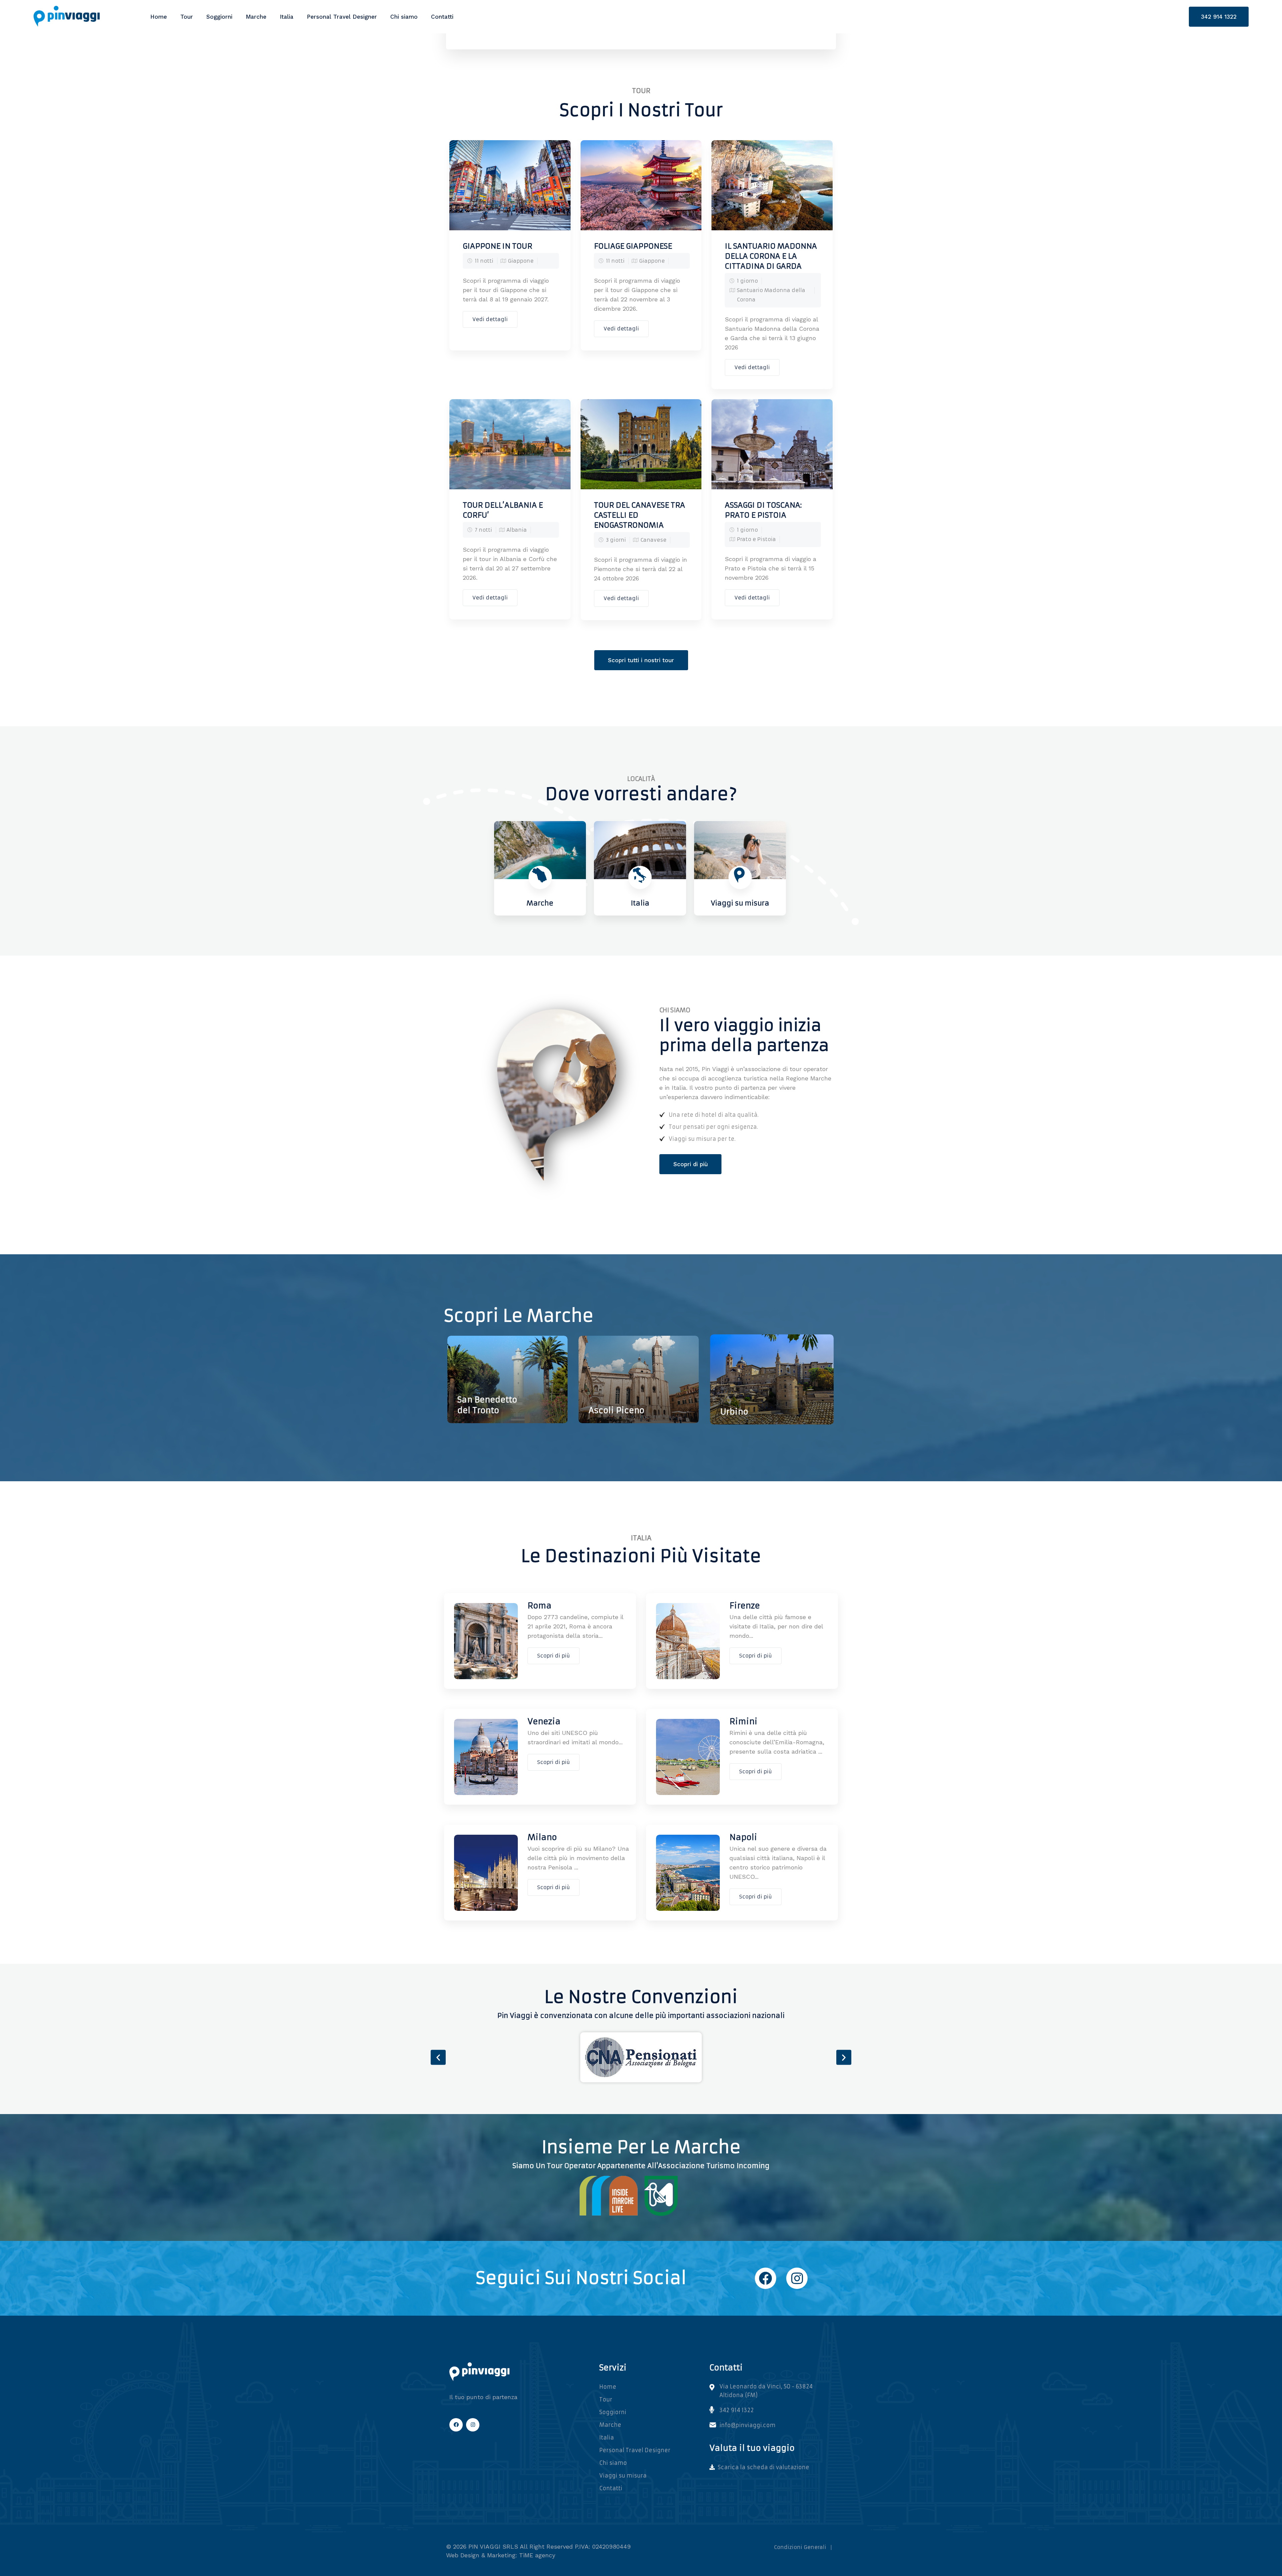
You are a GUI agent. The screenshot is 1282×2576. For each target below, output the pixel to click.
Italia (287, 17)
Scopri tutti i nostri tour (641, 660)
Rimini (743, 1722)
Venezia (544, 1722)
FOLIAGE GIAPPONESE (633, 246)
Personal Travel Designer (342, 17)
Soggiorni (219, 17)
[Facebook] (766, 2278)
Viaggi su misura (623, 2476)
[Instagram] (797, 2278)
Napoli (743, 1837)
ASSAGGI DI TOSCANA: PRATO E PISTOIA (763, 510)
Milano (542, 1837)
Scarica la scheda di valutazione (763, 2467)
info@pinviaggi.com (747, 2425)
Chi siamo (404, 17)
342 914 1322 (1219, 17)
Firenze (745, 1606)
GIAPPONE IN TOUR (497, 246)
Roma (540, 1606)
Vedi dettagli (490, 319)
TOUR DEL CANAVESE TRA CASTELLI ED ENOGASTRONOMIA (639, 515)
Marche (256, 17)
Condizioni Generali (800, 2547)
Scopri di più (691, 1164)
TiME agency (537, 2555)
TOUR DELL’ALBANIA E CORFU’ (503, 510)
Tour (187, 17)
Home (159, 17)
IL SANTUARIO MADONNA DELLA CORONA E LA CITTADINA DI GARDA (771, 256)
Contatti (442, 17)
